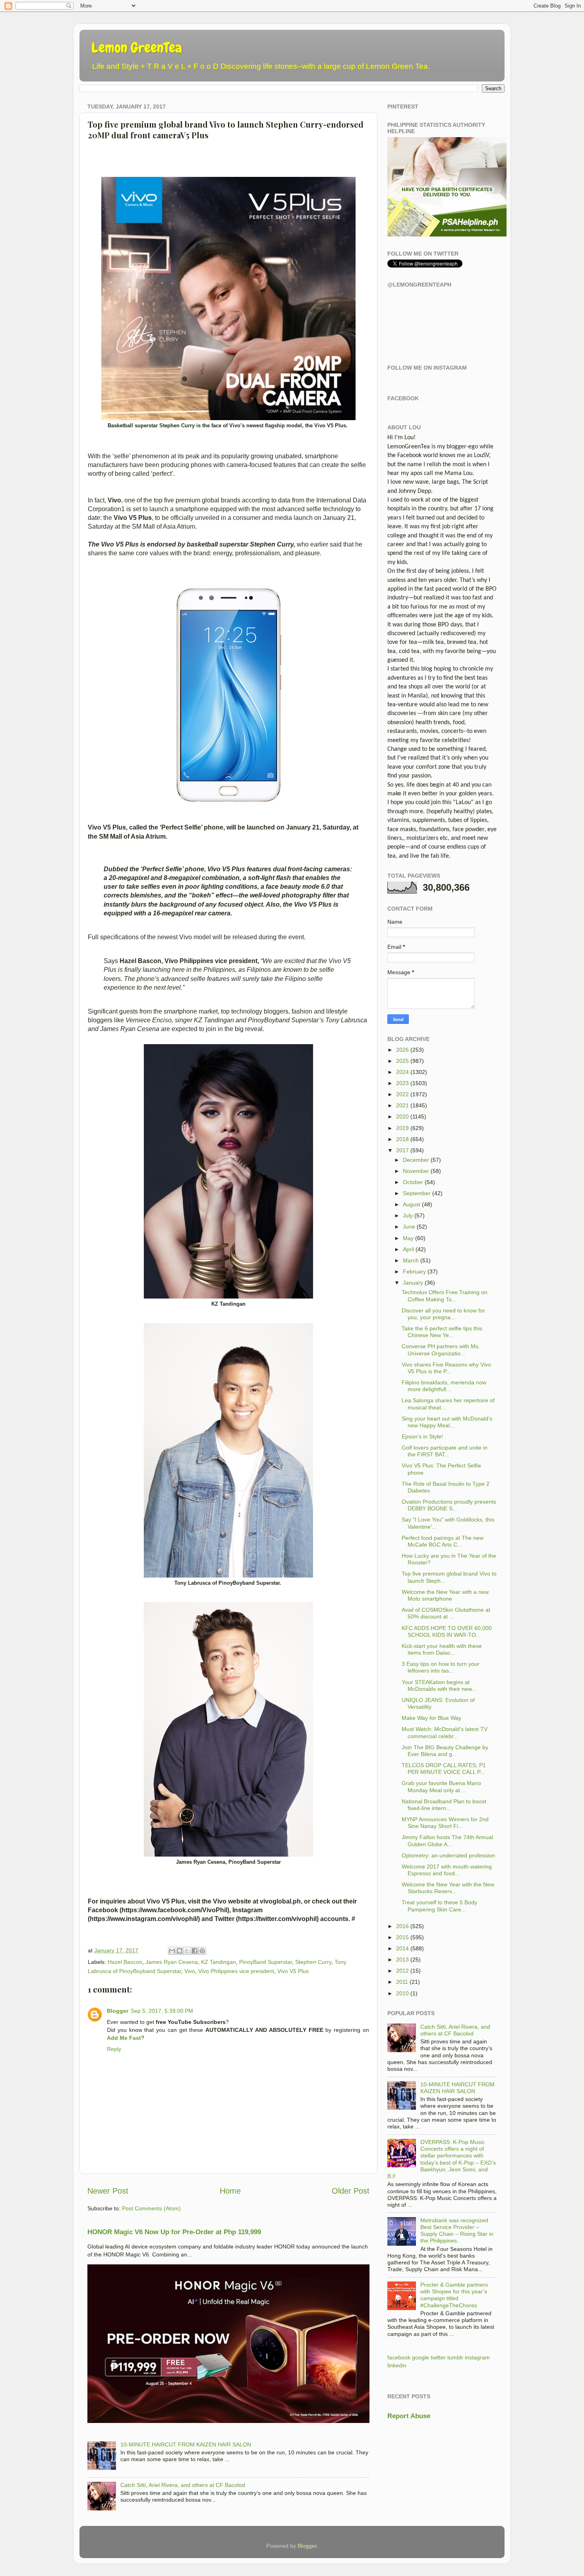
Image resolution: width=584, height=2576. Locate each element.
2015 (402, 1937)
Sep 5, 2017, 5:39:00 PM (162, 2011)
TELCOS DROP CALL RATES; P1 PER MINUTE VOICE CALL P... (444, 1769)
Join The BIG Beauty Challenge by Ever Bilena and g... (445, 1751)
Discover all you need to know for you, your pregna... (443, 1314)
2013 (402, 1960)
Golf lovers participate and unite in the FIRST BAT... (445, 1451)
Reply (114, 2049)
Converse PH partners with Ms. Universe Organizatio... (441, 1350)
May (408, 1238)
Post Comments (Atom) (151, 2208)
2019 (402, 1128)
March (411, 1260)
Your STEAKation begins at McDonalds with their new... (439, 1685)
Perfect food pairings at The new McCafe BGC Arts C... (443, 1541)
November (416, 1171)
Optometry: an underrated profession (448, 1855)
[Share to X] (187, 1951)
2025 (402, 1061)
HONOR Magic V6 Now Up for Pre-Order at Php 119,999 (174, 2232)
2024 (402, 1072)
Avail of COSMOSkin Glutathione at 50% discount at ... (446, 1613)
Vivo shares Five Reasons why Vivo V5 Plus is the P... (446, 1368)
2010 (402, 1993)
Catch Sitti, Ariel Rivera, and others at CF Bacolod (183, 2485)
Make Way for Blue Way (431, 1718)
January (413, 1283)
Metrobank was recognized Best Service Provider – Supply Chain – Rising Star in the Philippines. (457, 2231)
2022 (402, 1094)
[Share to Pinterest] (202, 1951)
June (409, 1227)
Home (230, 2191)
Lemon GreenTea (137, 48)
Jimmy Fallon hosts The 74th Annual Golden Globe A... (447, 1840)
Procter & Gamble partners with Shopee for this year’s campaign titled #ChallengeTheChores (454, 2295)
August (412, 1204)
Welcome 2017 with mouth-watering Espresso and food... (447, 1870)
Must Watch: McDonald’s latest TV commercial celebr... (445, 1732)
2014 (402, 1948)
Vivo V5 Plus (293, 1971)
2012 (402, 1971)
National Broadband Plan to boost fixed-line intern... (444, 1805)
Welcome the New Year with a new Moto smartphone (445, 1595)
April (408, 1249)
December (416, 1160)
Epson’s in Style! (422, 1436)
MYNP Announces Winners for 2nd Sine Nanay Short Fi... (445, 1823)
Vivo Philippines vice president (236, 1971)
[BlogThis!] (180, 1951)
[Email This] (172, 1951)
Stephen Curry (313, 1962)
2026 (402, 1050)
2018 (402, 1139)
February (414, 1272)
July (408, 1215)
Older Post (351, 2191)
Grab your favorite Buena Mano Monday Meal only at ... (441, 1786)
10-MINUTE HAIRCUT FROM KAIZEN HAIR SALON (186, 2444)
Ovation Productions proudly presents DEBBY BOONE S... (449, 1505)
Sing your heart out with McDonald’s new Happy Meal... (447, 1422)
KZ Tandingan (219, 1962)
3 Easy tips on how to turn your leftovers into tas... (441, 1667)
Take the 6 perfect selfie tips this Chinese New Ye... (442, 1332)
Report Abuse (409, 2416)
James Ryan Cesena (172, 1962)
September (417, 1193)
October (413, 1182)
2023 (402, 1083)
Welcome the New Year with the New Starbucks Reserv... (448, 1888)
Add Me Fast (124, 2038)
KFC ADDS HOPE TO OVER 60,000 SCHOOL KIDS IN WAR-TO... (447, 1631)
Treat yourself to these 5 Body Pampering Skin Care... (439, 1906)
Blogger (118, 2011)
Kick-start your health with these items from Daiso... (442, 1649)
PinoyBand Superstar (266, 1962)
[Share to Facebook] (195, 1951)
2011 (402, 1982)
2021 (402, 1105)
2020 (402, 1116)
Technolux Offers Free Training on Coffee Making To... (445, 1296)
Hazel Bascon (125, 1962)
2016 (402, 1926)
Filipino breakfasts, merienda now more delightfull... (444, 1386)
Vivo (190, 1971)
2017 (402, 1150)
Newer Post (108, 2191)
